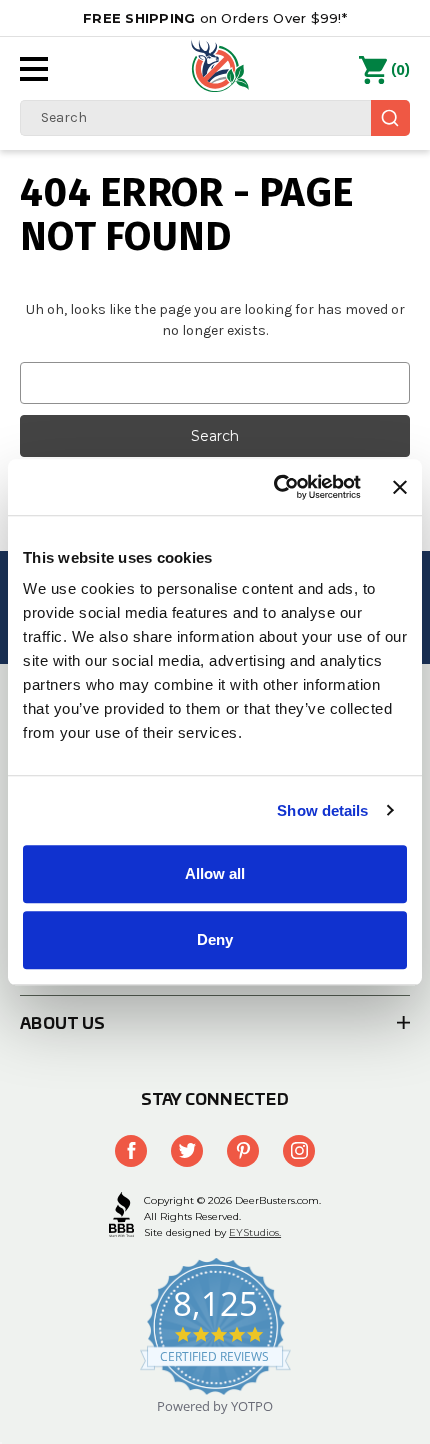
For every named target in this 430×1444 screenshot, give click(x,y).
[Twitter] (187, 1151)
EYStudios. (255, 1232)
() (400, 70)
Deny (215, 939)
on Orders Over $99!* (215, 18)
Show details (322, 810)
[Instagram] (299, 1151)
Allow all (215, 873)
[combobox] (215, 118)
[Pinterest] (243, 1151)
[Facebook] (131, 1151)
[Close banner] (400, 487)
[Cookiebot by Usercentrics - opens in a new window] (275, 487)
